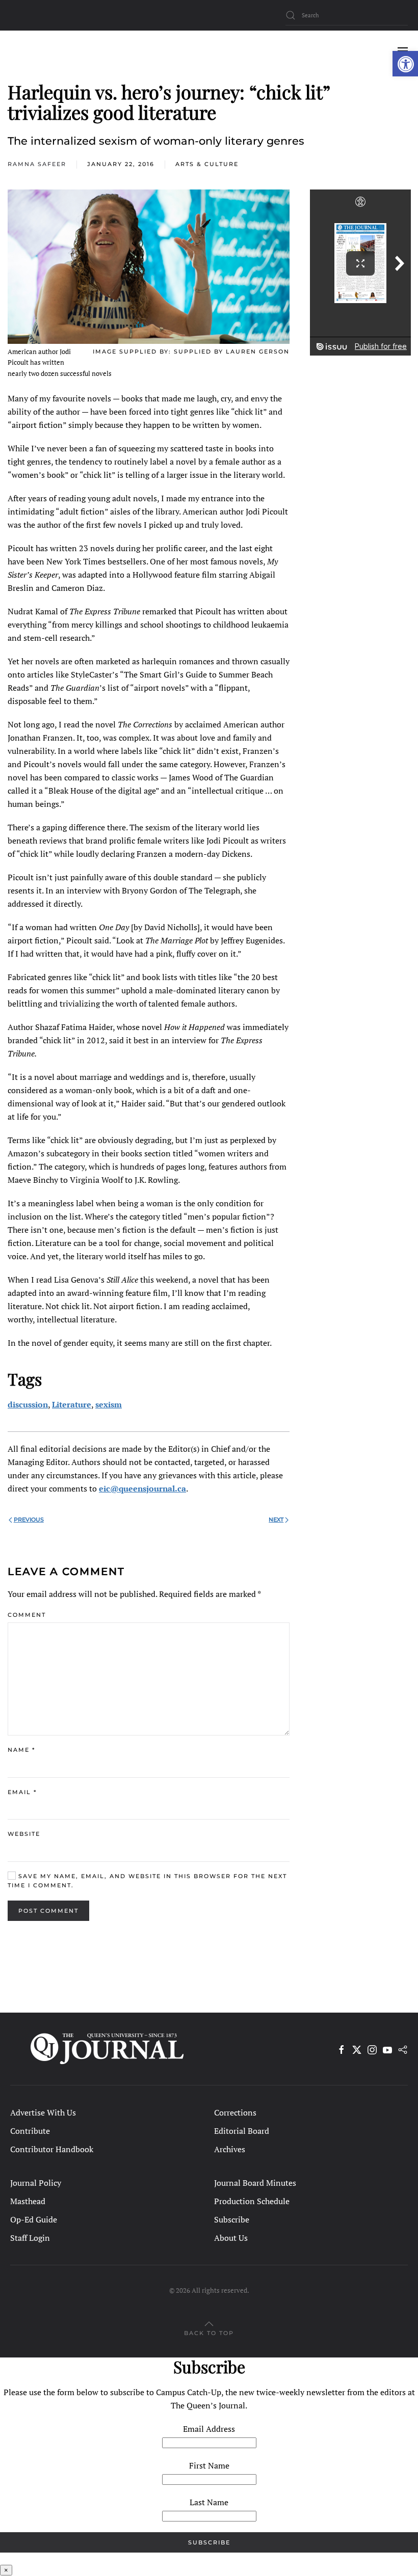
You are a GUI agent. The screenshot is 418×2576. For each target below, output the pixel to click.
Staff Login (30, 2238)
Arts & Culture (207, 164)
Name (21, 1750)
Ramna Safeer (37, 164)
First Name (209, 2465)
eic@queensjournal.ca (142, 1488)
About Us (231, 2238)
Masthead (28, 2201)
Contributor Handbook (52, 2149)
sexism (109, 1404)
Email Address (209, 2429)
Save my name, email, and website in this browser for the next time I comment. (147, 1881)
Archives (230, 2149)
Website (24, 1834)
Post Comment (48, 1911)
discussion (28, 1404)
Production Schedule (252, 2201)
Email (22, 1792)
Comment (27, 1615)
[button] (405, 64)
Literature (72, 1404)
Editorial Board (242, 2131)
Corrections (235, 2112)
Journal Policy (36, 2183)
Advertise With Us (43, 2112)
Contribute (30, 2131)
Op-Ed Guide (34, 2219)
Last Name (209, 2502)
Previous (29, 1520)
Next (276, 1520)
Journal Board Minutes (255, 2183)
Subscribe (232, 2219)
